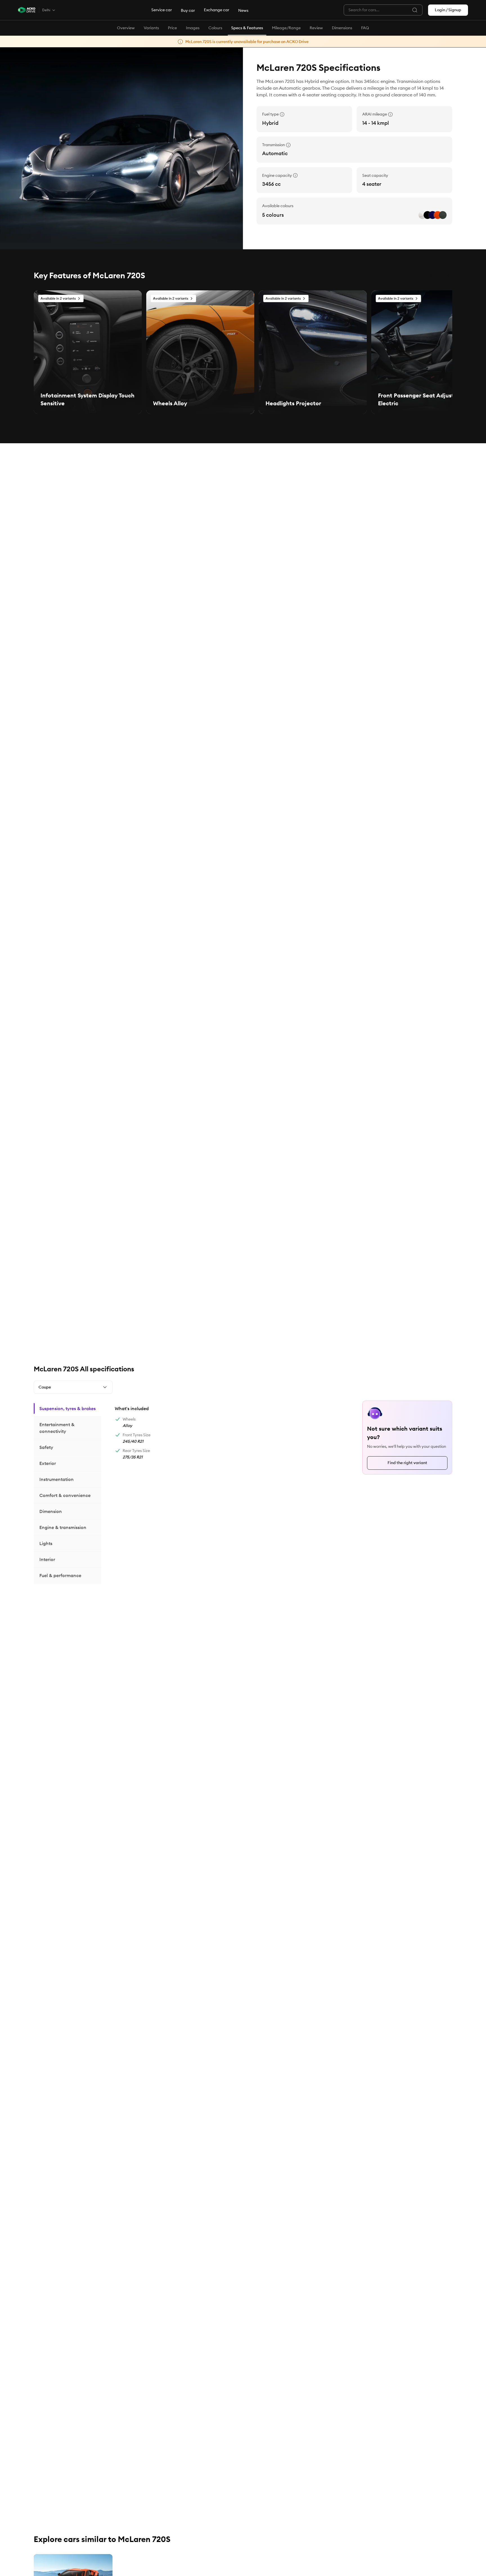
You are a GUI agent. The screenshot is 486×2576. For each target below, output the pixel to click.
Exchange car (217, 10)
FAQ (365, 28)
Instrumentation (57, 1479)
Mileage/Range (286, 28)
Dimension (51, 1511)
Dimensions (342, 28)
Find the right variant (407, 1463)
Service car (162, 10)
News (243, 10)
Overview (126, 28)
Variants (151, 28)
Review (316, 28)
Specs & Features (247, 28)
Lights (46, 1543)
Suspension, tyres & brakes (67, 1408)
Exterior (48, 1463)
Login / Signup (448, 10)
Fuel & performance (60, 1575)
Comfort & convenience (65, 1495)
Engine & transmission (63, 1527)
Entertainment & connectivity (57, 1428)
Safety (46, 1447)
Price (172, 28)
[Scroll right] (447, 275)
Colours (215, 28)
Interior (47, 1559)
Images (193, 28)
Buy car (188, 10)
